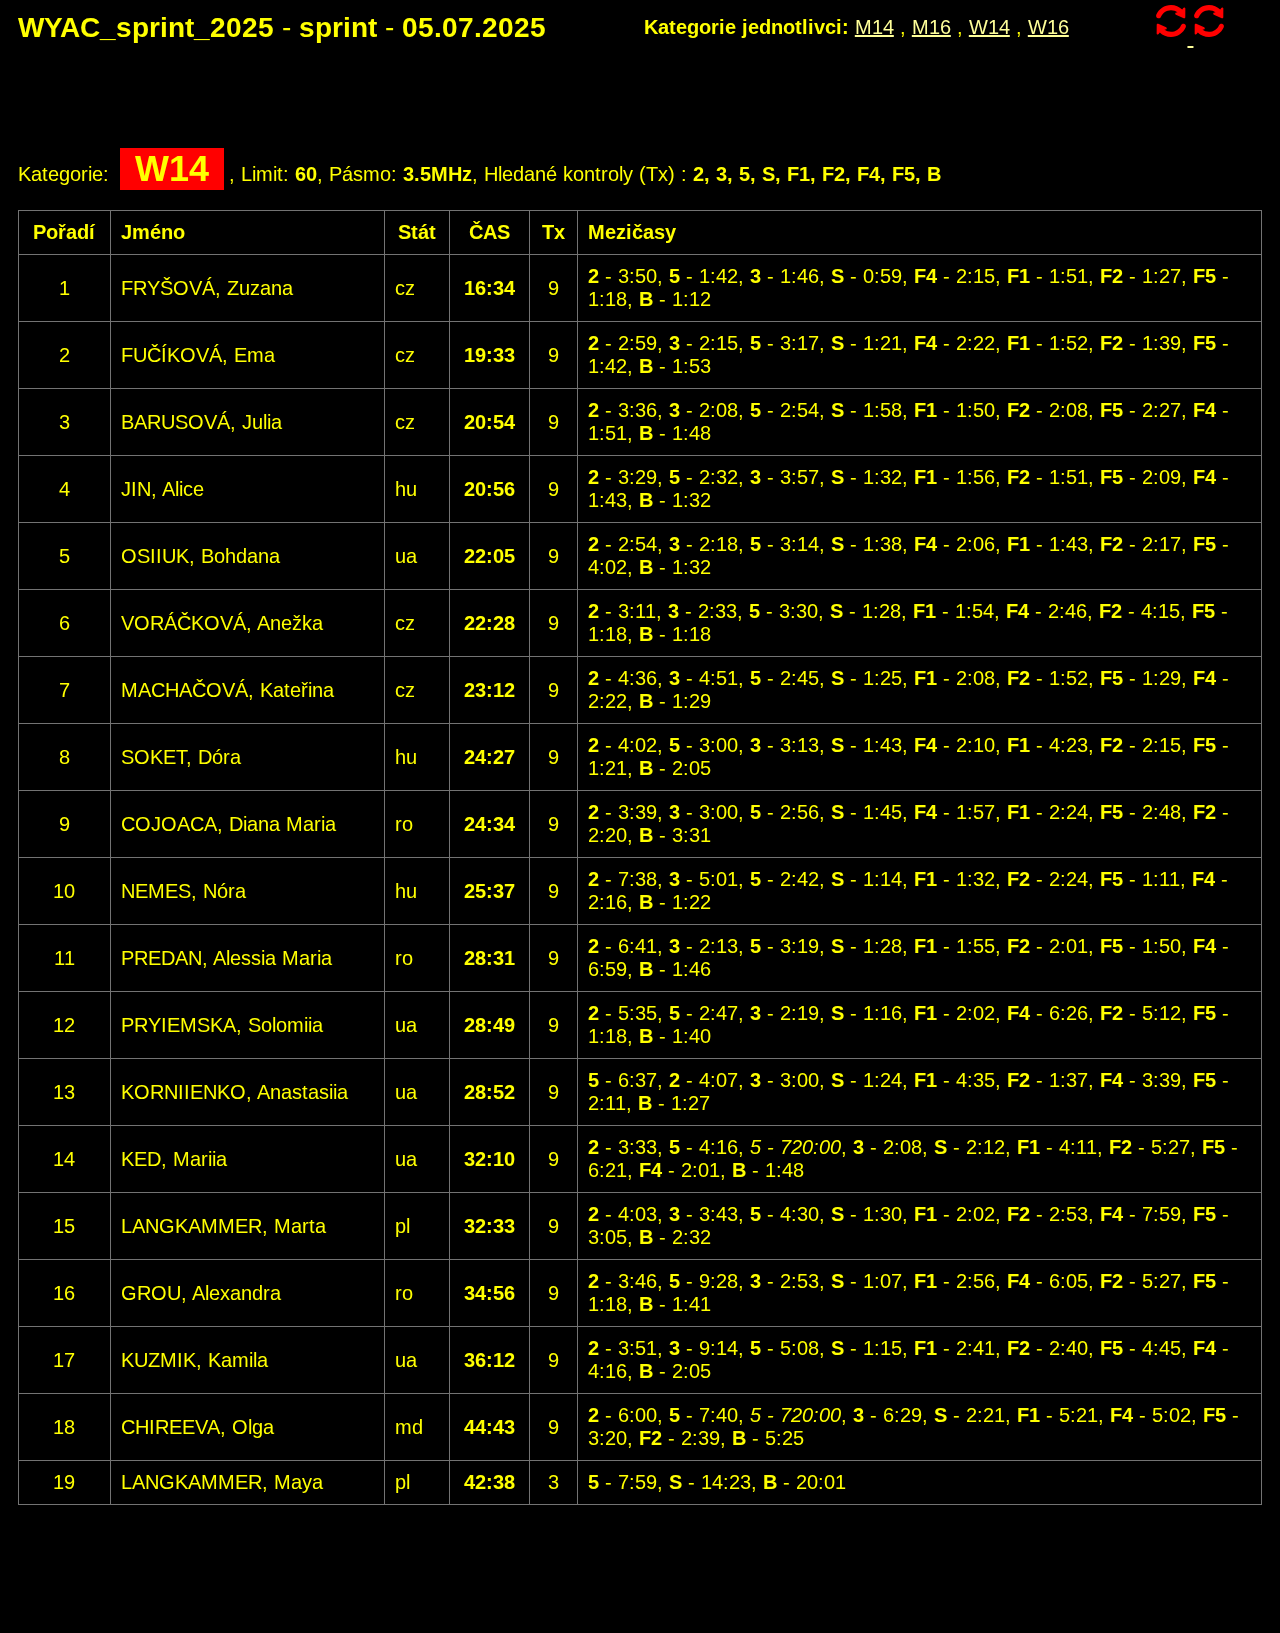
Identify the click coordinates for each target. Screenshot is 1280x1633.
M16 (931, 27)
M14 (874, 27)
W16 (1048, 27)
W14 (989, 27)
